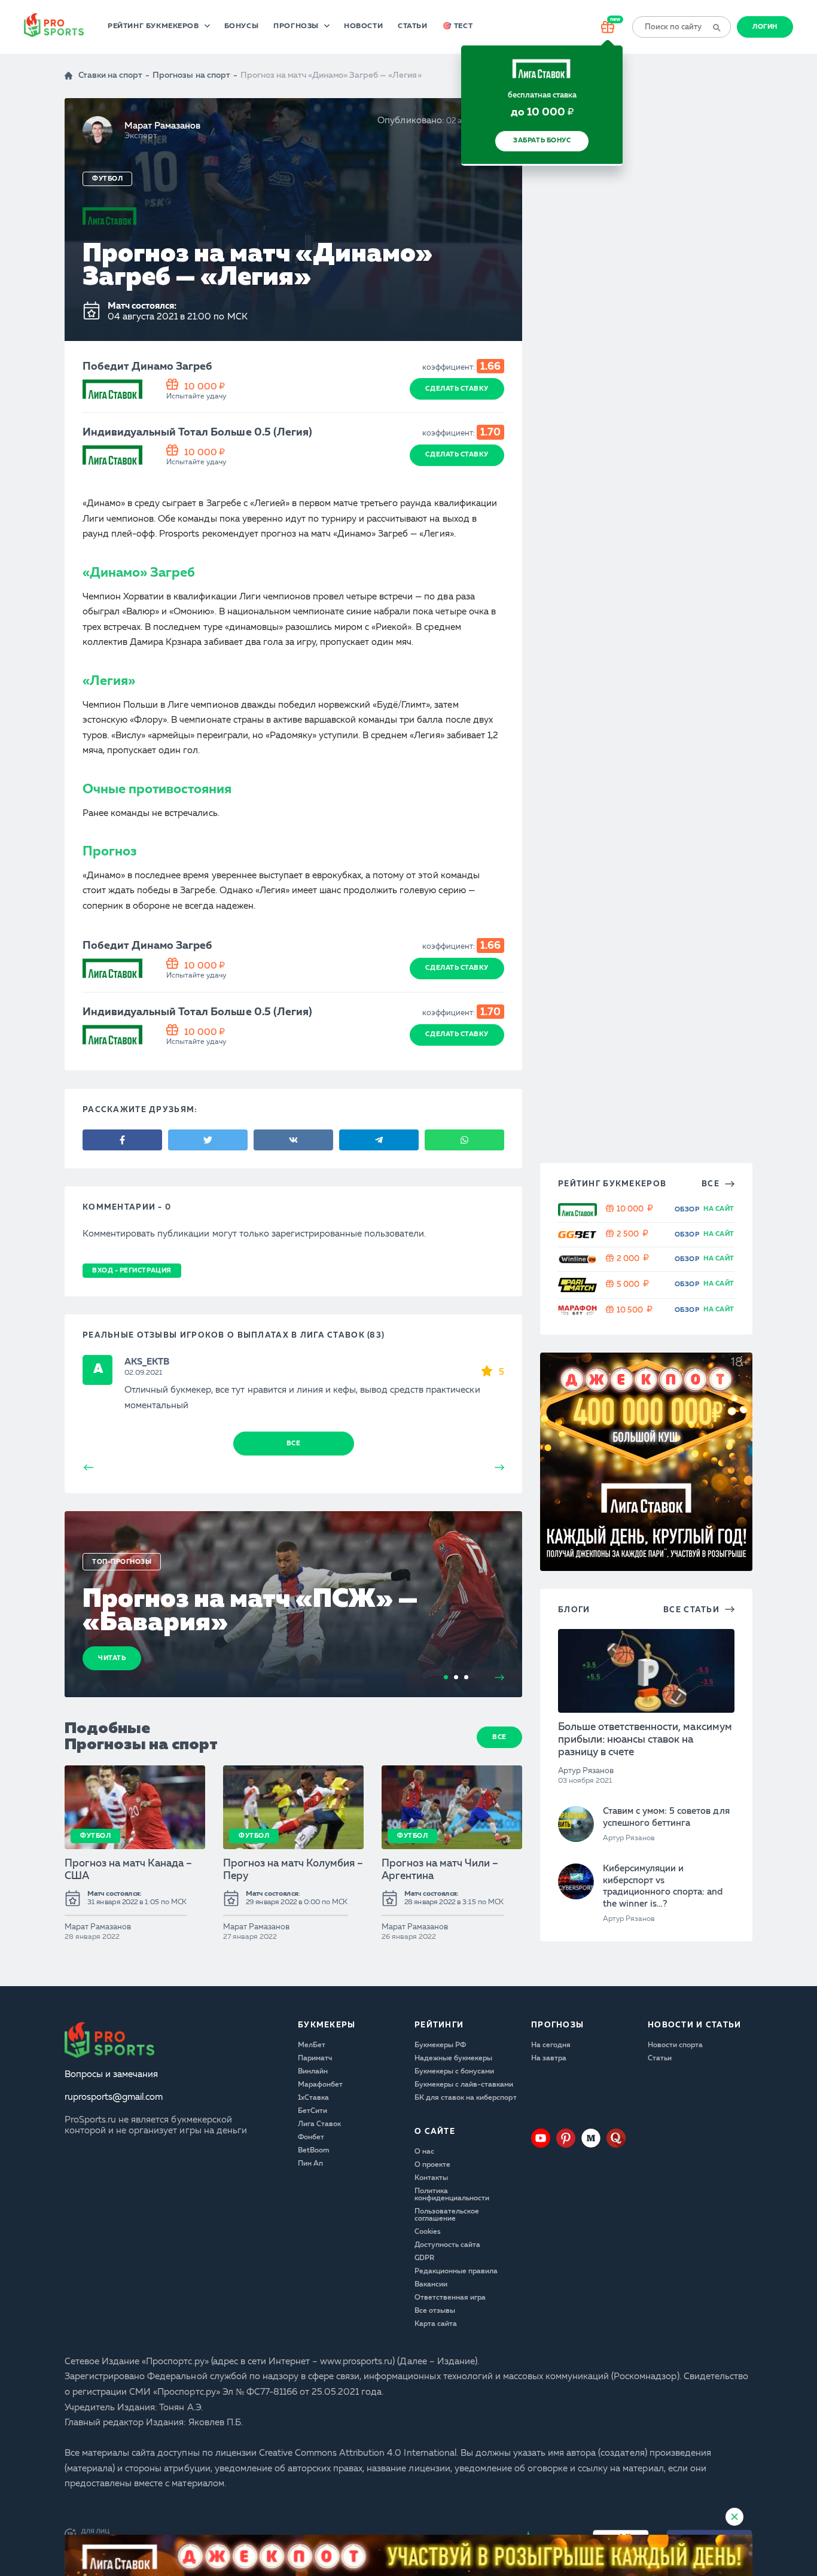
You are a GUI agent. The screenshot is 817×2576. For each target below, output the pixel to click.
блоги (574, 1610)
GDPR (424, 2258)
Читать (112, 1659)
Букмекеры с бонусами (454, 2072)
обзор (687, 1210)
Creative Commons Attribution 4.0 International (358, 2454)
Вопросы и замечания (111, 2075)
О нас (424, 2152)
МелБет (312, 2045)
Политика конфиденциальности (452, 2195)
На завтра (549, 2059)
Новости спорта (675, 2045)
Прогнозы (296, 26)
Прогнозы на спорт (191, 76)
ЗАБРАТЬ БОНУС (542, 141)
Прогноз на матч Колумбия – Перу (293, 1870)
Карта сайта (436, 2324)
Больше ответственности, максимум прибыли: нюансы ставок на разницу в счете (645, 1740)
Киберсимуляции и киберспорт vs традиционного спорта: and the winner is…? (663, 1887)
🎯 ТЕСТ (458, 26)
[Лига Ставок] (109, 216)
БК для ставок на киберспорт (466, 2098)
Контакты (431, 2178)
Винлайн (313, 2072)
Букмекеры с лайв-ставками (464, 2085)
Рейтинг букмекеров (153, 26)
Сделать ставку (457, 389)
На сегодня (551, 2045)
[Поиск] (716, 27)
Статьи (413, 26)
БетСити (313, 2111)
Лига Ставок (319, 2124)
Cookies (428, 2232)
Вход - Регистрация (132, 1271)
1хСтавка (313, 2098)
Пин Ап (310, 2164)
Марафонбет (320, 2085)
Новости (363, 26)
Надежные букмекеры (453, 2059)
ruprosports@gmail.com (114, 2098)
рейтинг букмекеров (612, 1184)
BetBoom (314, 2151)
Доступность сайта (447, 2245)
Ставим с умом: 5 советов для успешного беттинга (666, 1818)
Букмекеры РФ (440, 2045)
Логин (765, 27)
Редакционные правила (456, 2271)
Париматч (315, 2059)
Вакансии (431, 2285)
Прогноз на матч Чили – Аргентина (440, 1870)
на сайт (719, 1209)
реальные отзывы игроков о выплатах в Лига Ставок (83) (234, 1336)
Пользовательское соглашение (447, 2215)
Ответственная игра (450, 2298)
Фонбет (311, 2137)
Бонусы (242, 26)
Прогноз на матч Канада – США (128, 1870)
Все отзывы (435, 2311)
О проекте (432, 2165)
